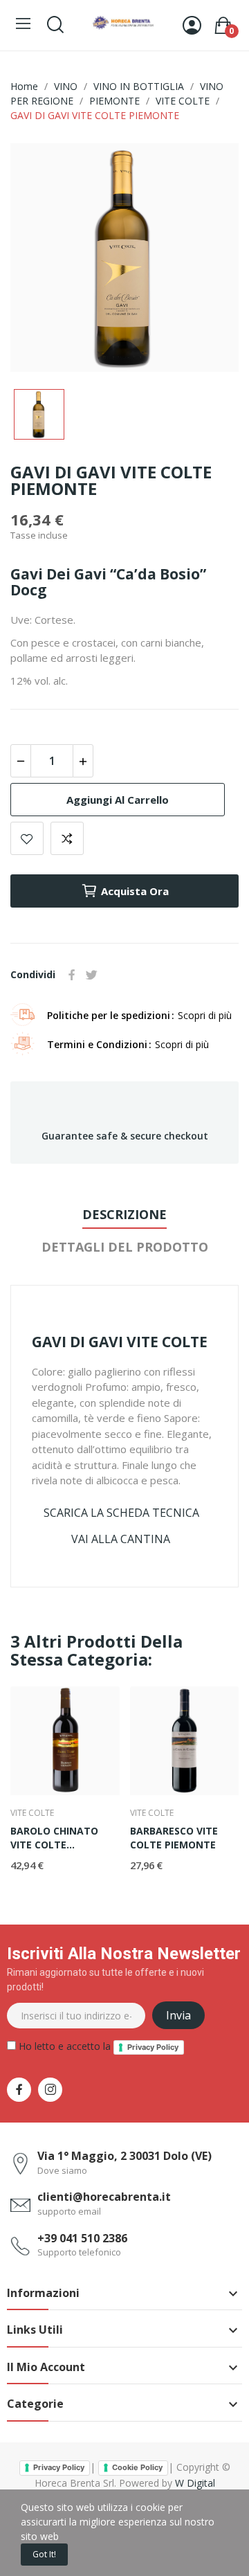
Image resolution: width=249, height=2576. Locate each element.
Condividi (72, 975)
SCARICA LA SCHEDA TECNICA (121, 1513)
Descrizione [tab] (124, 1214)
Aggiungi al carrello (118, 800)
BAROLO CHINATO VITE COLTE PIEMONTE (54, 1838)
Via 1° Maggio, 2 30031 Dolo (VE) (124, 2156)
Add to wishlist (27, 838)
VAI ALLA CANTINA (121, 1539)
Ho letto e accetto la (97, 2046)
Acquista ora (135, 891)
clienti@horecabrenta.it (104, 2197)
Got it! (44, 2554)
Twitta (91, 975)
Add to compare (67, 838)
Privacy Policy (153, 2047)
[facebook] (19, 2090)
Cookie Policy (137, 2467)
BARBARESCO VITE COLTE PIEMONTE (174, 1838)
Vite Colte (32, 1813)
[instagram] (50, 2090)
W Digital (195, 2483)
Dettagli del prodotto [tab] (125, 1247)
